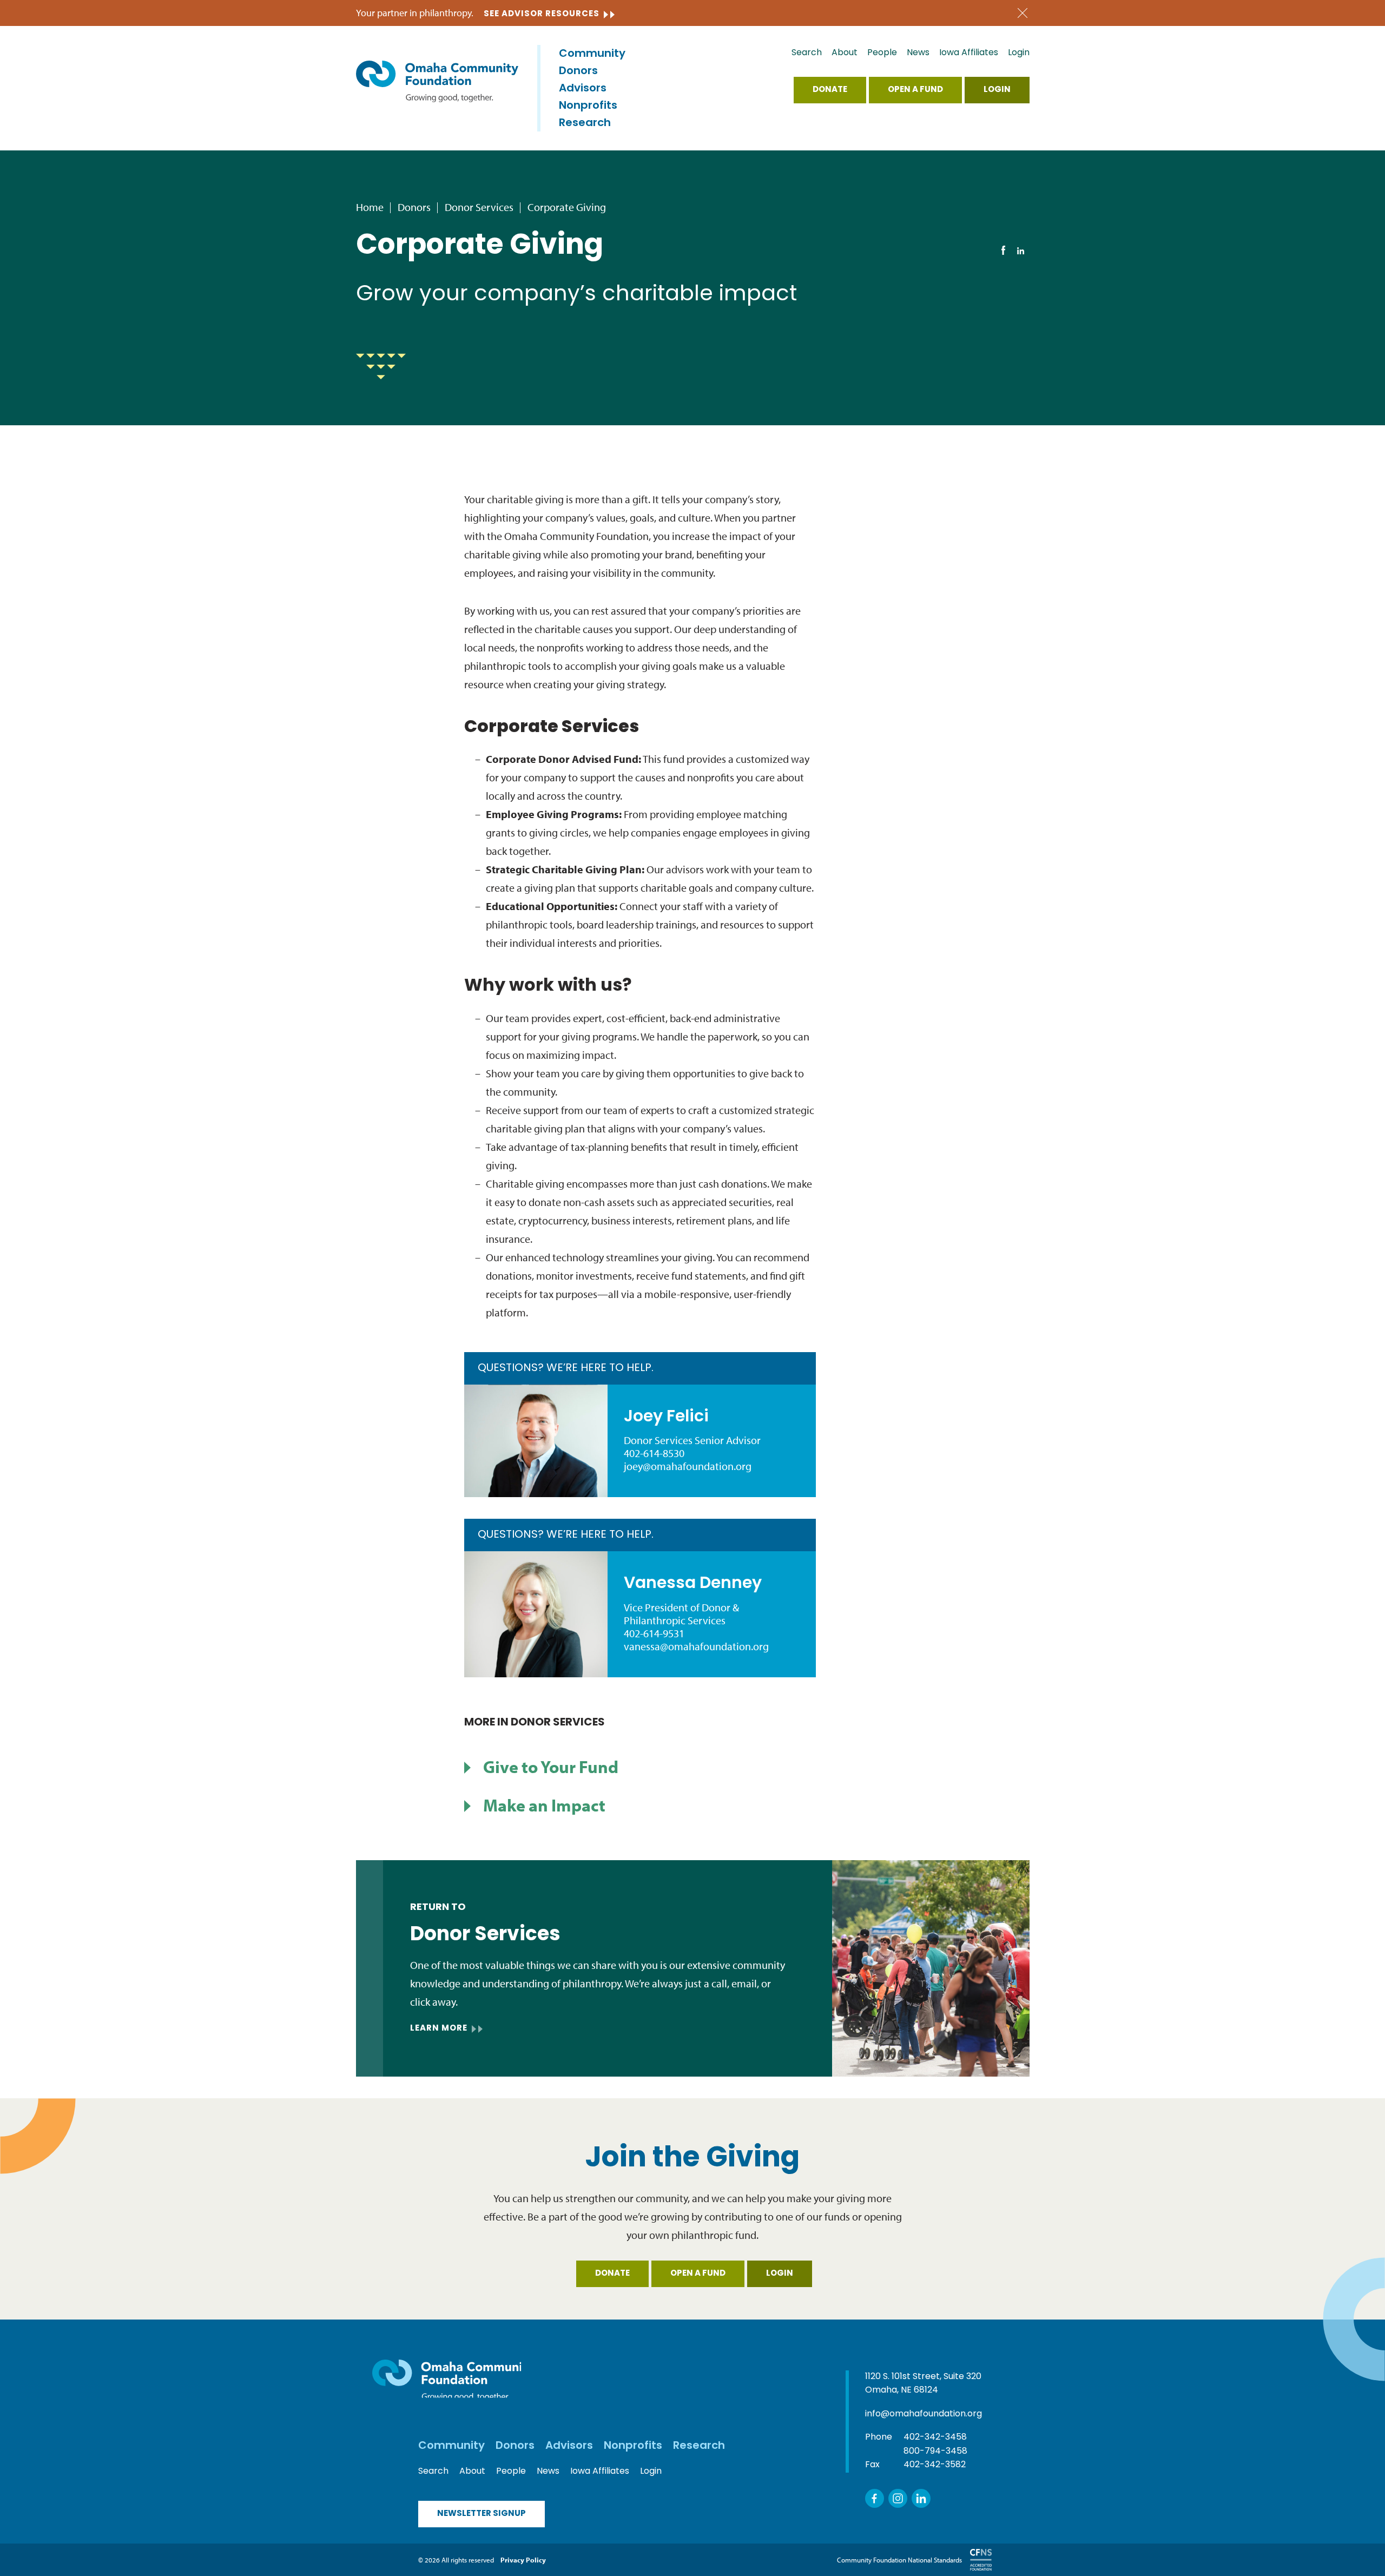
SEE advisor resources (542, 14)
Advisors (583, 89)
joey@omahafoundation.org (688, 1466)
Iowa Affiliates (969, 53)
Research (585, 123)
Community (592, 54)
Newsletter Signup (482, 2514)
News (918, 53)
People (882, 53)
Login (1019, 53)
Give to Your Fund (551, 1767)
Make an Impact (544, 1805)
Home (370, 207)
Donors (578, 71)
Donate (830, 90)
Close (1023, 13)
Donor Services (479, 207)
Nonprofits (588, 106)
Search (807, 53)
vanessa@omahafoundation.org (696, 1646)
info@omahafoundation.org (924, 2414)
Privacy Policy (523, 2560)
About (845, 53)
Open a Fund (915, 90)
